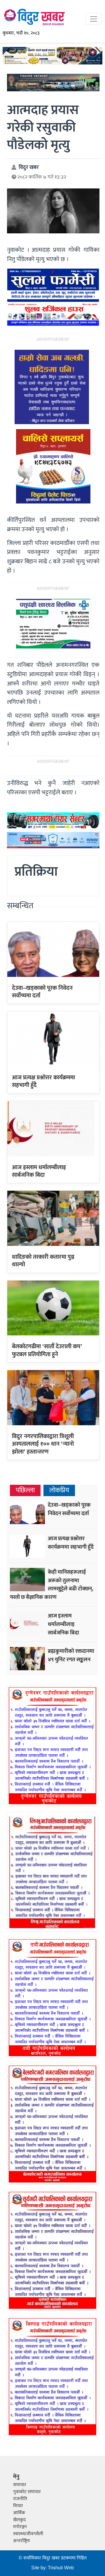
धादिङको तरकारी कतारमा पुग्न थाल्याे (43, 1261)
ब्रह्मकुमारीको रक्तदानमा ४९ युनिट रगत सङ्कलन (71, 1655)
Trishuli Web (61, 2568)
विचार (18, 2506)
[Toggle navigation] (94, 19)
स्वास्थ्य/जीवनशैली (28, 2534)
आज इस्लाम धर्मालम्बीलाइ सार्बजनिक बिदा (39, 1171)
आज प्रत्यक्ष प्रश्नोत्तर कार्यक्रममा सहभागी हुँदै (43, 1081)
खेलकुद (19, 2520)
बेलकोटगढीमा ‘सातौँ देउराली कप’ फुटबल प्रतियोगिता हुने (47, 1350)
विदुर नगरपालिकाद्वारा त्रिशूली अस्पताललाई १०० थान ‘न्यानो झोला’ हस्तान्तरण (43, 1444)
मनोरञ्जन (20, 2527)
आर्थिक (19, 2513)
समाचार (20, 2485)
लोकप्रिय (59, 1490)
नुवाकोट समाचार (27, 2492)
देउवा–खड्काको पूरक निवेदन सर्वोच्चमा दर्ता (42, 992)
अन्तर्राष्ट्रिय (21, 2541)
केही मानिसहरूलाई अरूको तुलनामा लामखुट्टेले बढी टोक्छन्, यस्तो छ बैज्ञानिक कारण (52, 1585)
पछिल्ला (25, 1490)
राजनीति (20, 2499)
